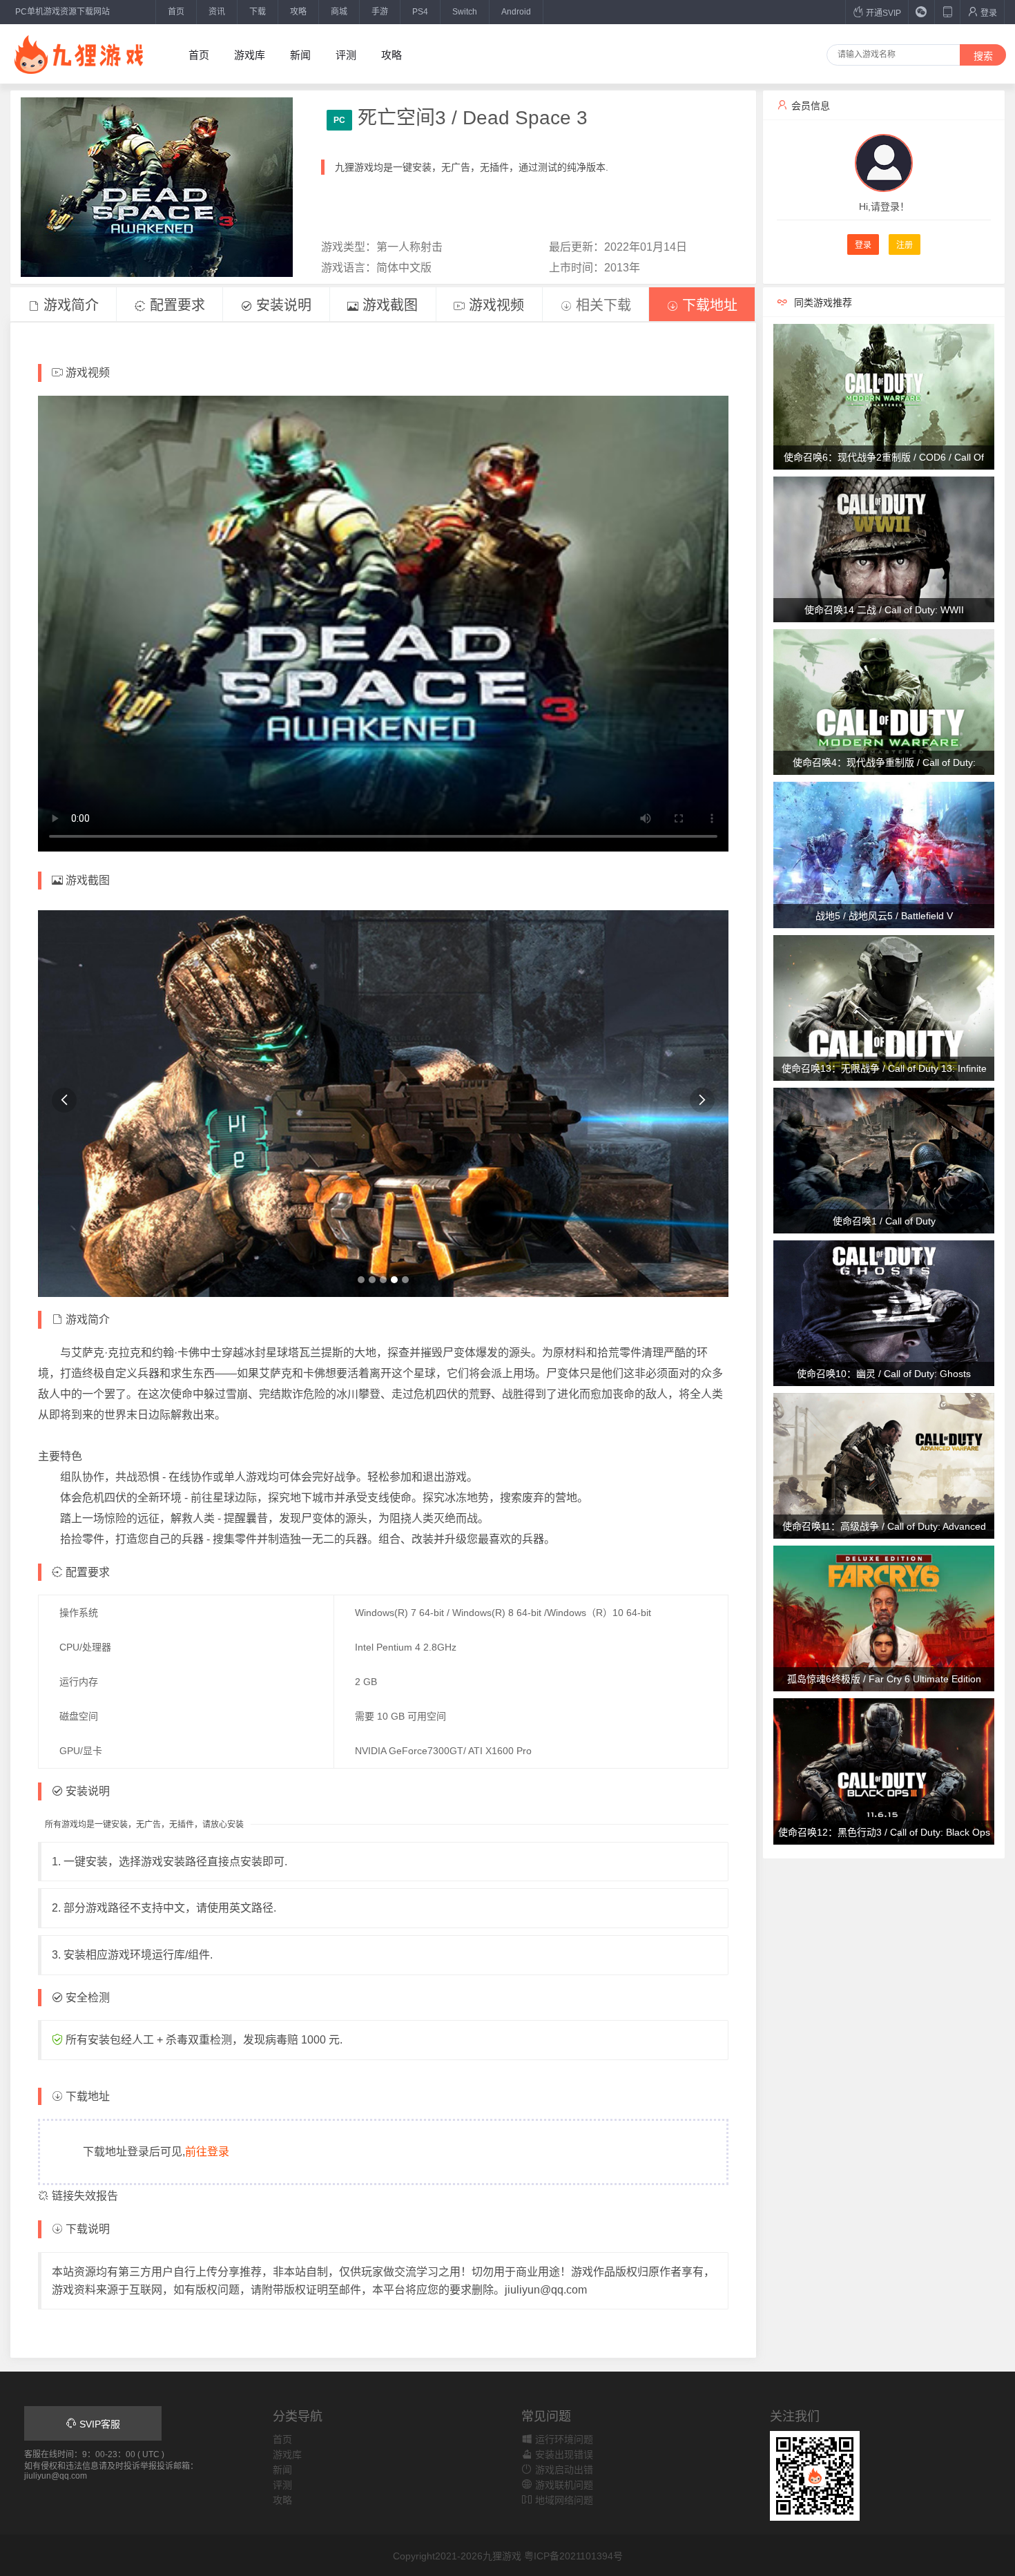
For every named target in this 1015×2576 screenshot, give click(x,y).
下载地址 (708, 305)
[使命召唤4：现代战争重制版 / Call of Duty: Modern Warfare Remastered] (884, 702)
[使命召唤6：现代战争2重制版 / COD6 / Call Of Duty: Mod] (884, 396)
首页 (176, 12)
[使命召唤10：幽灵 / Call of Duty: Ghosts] (884, 1312)
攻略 (298, 12)
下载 (258, 12)
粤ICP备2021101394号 (573, 2556)
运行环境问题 (563, 2439)
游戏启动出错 (563, 2470)
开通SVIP (882, 13)
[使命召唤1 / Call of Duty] (884, 1160)
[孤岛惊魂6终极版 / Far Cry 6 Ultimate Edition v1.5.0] (884, 1618)
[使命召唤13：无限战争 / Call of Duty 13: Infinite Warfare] (884, 1007)
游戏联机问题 (563, 2485)
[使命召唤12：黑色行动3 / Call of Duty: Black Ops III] (884, 1771)
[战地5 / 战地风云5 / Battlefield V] (884, 854)
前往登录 (207, 2152)
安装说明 (282, 305)
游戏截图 (388, 305)
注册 (905, 245)
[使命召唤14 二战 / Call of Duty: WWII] (884, 548)
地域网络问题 (563, 2500)
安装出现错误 (563, 2454)
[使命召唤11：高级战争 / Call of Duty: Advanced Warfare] (884, 1465)
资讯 (217, 12)
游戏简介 (69, 305)
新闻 (300, 55)
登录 (988, 13)
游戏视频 (494, 305)
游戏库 (250, 55)
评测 (346, 55)
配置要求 (175, 305)
